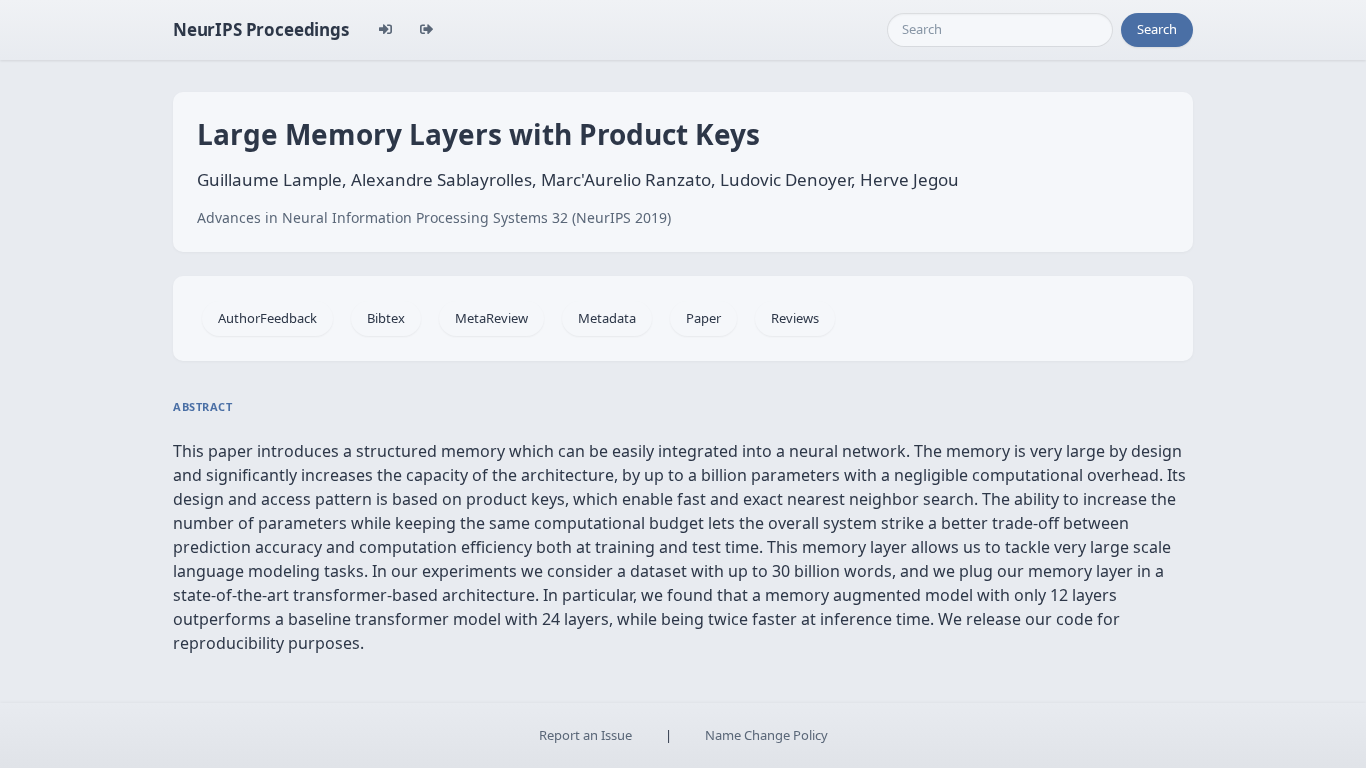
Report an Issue (585, 735)
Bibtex (386, 318)
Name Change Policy (766, 735)
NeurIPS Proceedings (261, 29)
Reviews (795, 318)
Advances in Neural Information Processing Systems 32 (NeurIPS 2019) (434, 217)
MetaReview (491, 318)
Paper (703, 318)
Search (1157, 29)
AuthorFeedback (267, 318)
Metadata (607, 318)
